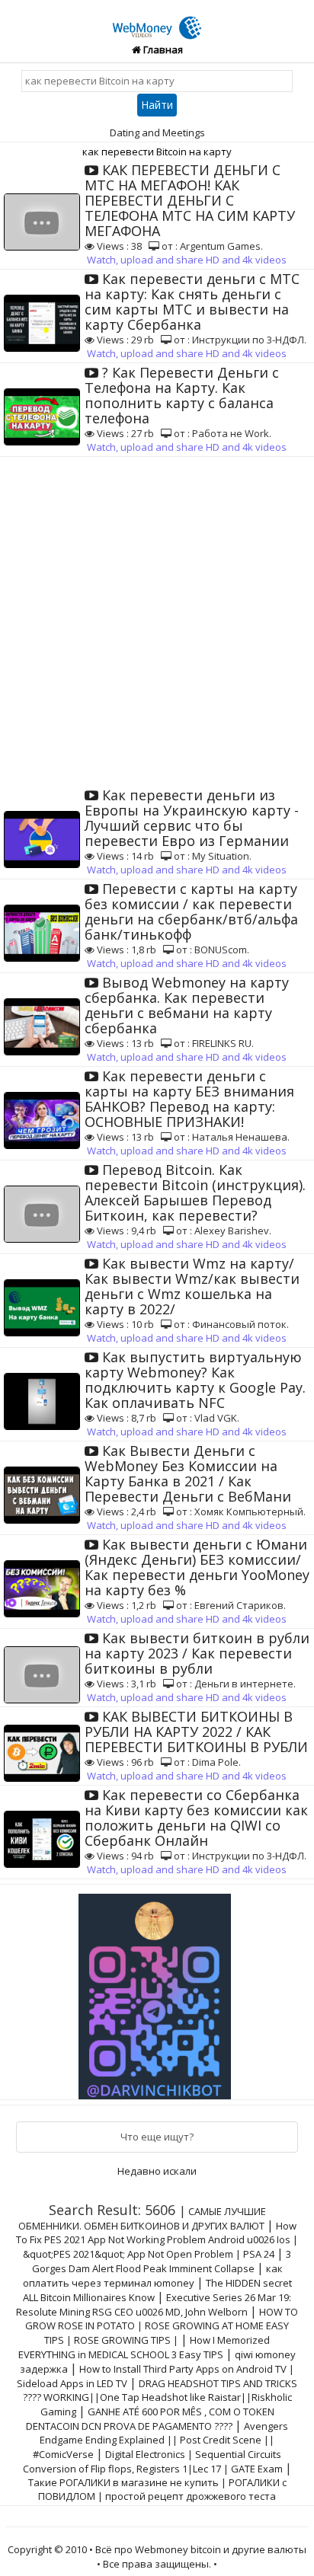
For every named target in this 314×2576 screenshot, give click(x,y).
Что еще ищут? (157, 2137)
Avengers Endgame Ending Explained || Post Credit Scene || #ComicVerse (160, 2440)
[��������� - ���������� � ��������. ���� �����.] (157, 1990)
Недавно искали (157, 2171)
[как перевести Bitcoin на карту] (157, 19)
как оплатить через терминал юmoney (153, 2276)
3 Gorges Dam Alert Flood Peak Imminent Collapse (162, 2261)
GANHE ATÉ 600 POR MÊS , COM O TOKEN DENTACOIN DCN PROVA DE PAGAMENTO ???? (150, 2419)
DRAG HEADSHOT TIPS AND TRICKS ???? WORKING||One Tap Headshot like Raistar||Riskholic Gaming (160, 2397)
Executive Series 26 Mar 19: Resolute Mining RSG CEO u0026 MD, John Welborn (154, 2305)
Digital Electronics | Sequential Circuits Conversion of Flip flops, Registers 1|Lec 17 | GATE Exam (153, 2461)
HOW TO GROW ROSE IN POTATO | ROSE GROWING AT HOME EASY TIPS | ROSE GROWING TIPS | (162, 2326)
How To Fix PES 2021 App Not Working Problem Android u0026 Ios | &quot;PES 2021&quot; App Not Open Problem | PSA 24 (157, 2240)
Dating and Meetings (157, 132)
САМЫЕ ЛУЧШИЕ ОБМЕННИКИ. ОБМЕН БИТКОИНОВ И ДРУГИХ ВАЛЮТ (142, 2218)
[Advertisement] (157, 621)
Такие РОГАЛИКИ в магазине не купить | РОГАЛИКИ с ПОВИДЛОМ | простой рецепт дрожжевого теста (157, 2489)
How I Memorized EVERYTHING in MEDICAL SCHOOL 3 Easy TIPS (144, 2347)
